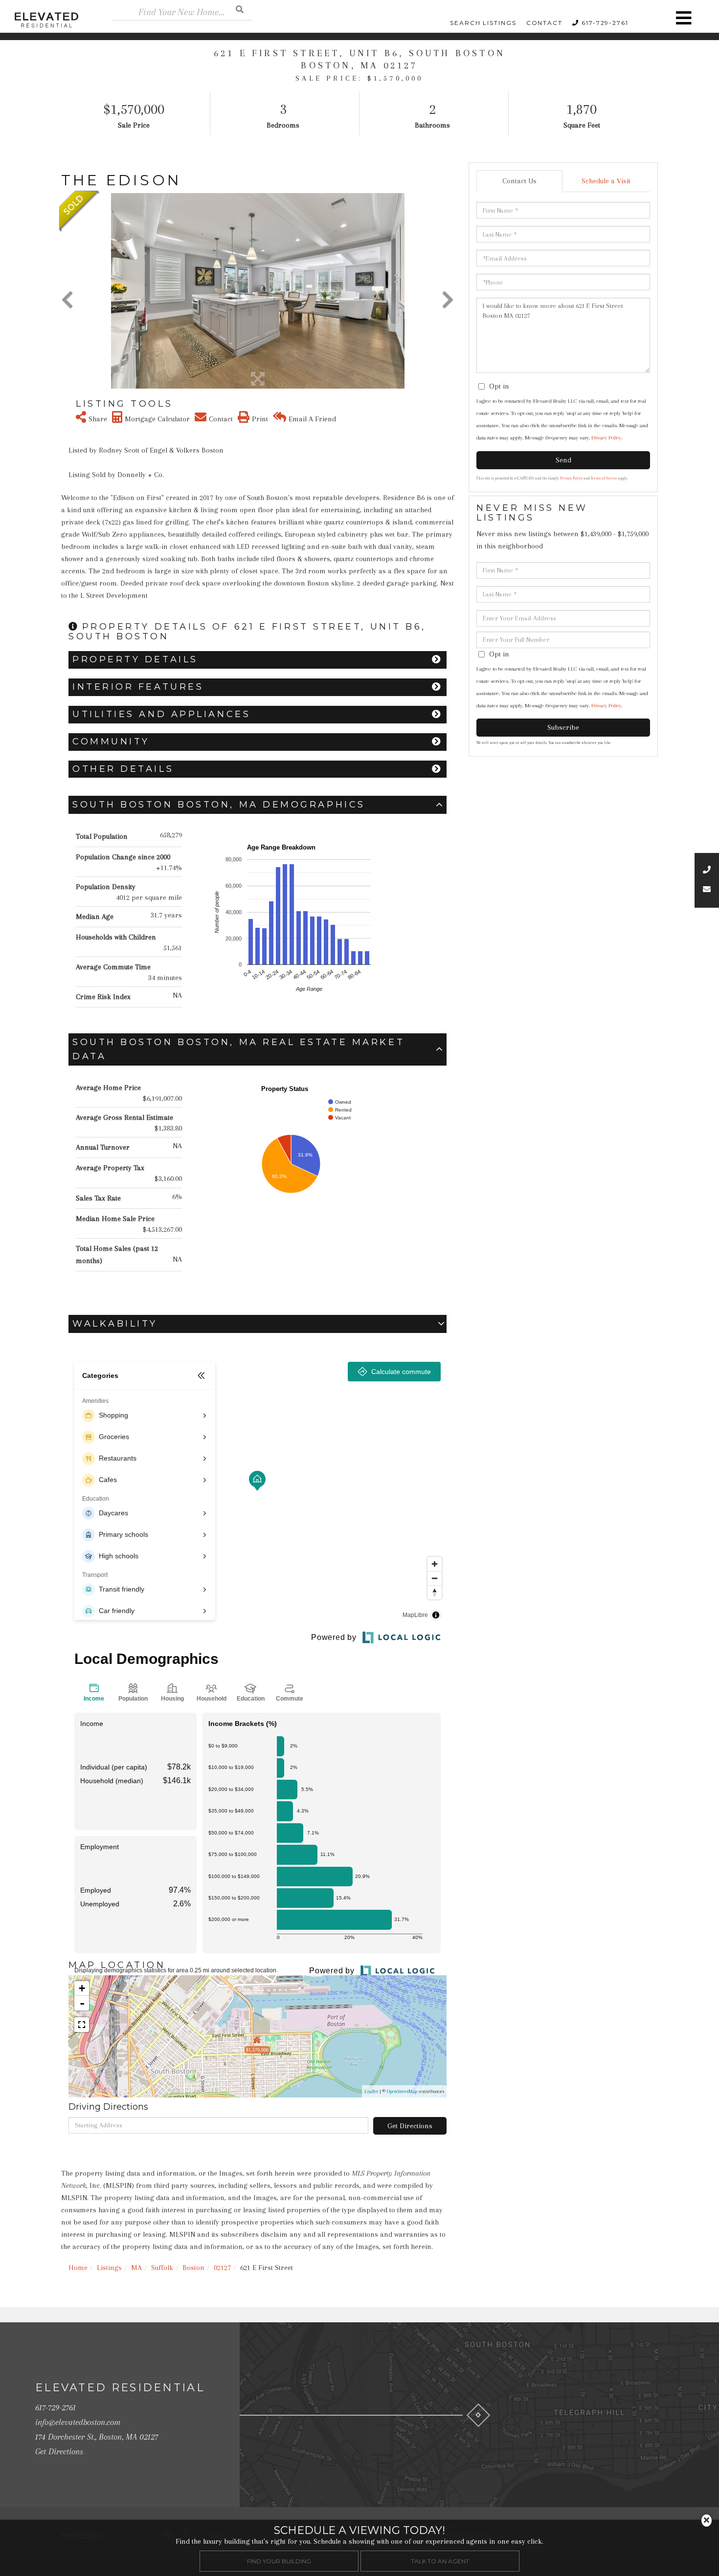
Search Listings (483, 23)
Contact (544, 23)
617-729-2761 (605, 23)
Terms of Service (604, 478)
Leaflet (371, 2091)
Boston (193, 2268)
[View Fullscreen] (82, 2025)
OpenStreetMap (402, 2091)
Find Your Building (279, 2561)
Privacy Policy (606, 438)
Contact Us (519, 181)
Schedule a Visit (606, 181)
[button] (240, 9)
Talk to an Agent (440, 2561)
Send (563, 460)
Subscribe (563, 727)
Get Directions (410, 2126)
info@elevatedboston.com (78, 2422)
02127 (222, 2268)
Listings (109, 2268)
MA (136, 2268)
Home (78, 2268)
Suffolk (162, 2268)
